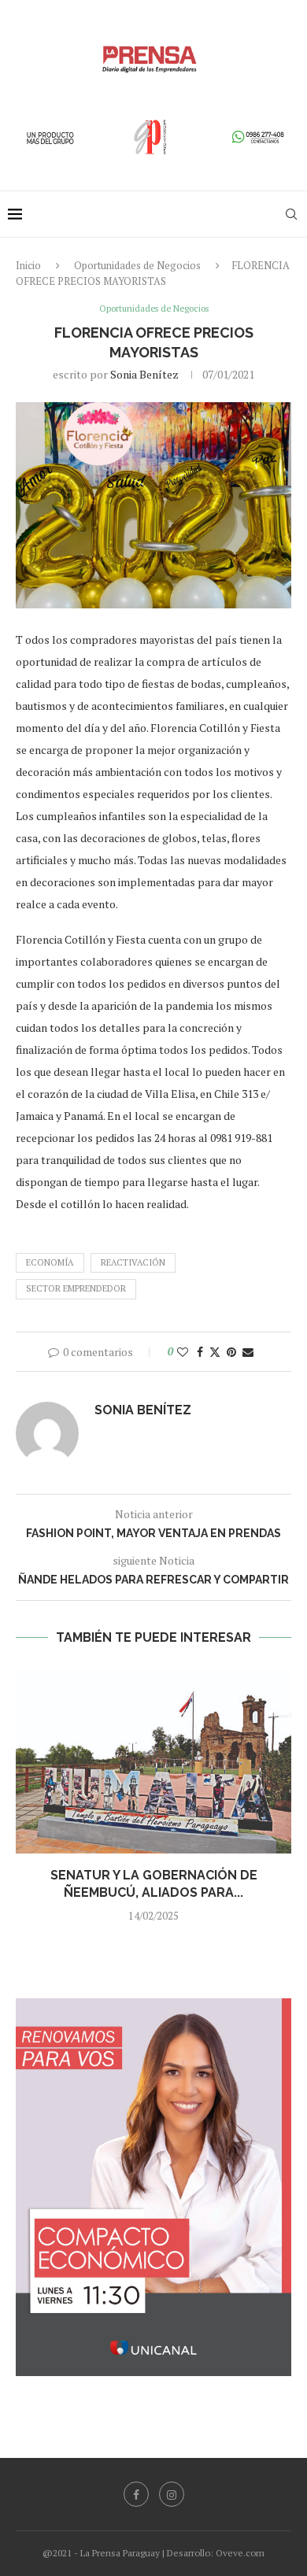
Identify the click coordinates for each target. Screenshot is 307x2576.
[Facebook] (136, 2494)
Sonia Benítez (144, 374)
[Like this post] (183, 1352)
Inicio (28, 265)
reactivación (133, 1262)
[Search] (291, 214)
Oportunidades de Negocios (137, 265)
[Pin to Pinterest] (231, 1352)
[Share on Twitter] (215, 1352)
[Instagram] (172, 2494)
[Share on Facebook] (200, 1352)
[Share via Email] (248, 1352)
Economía (50, 1262)
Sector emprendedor (76, 1288)
